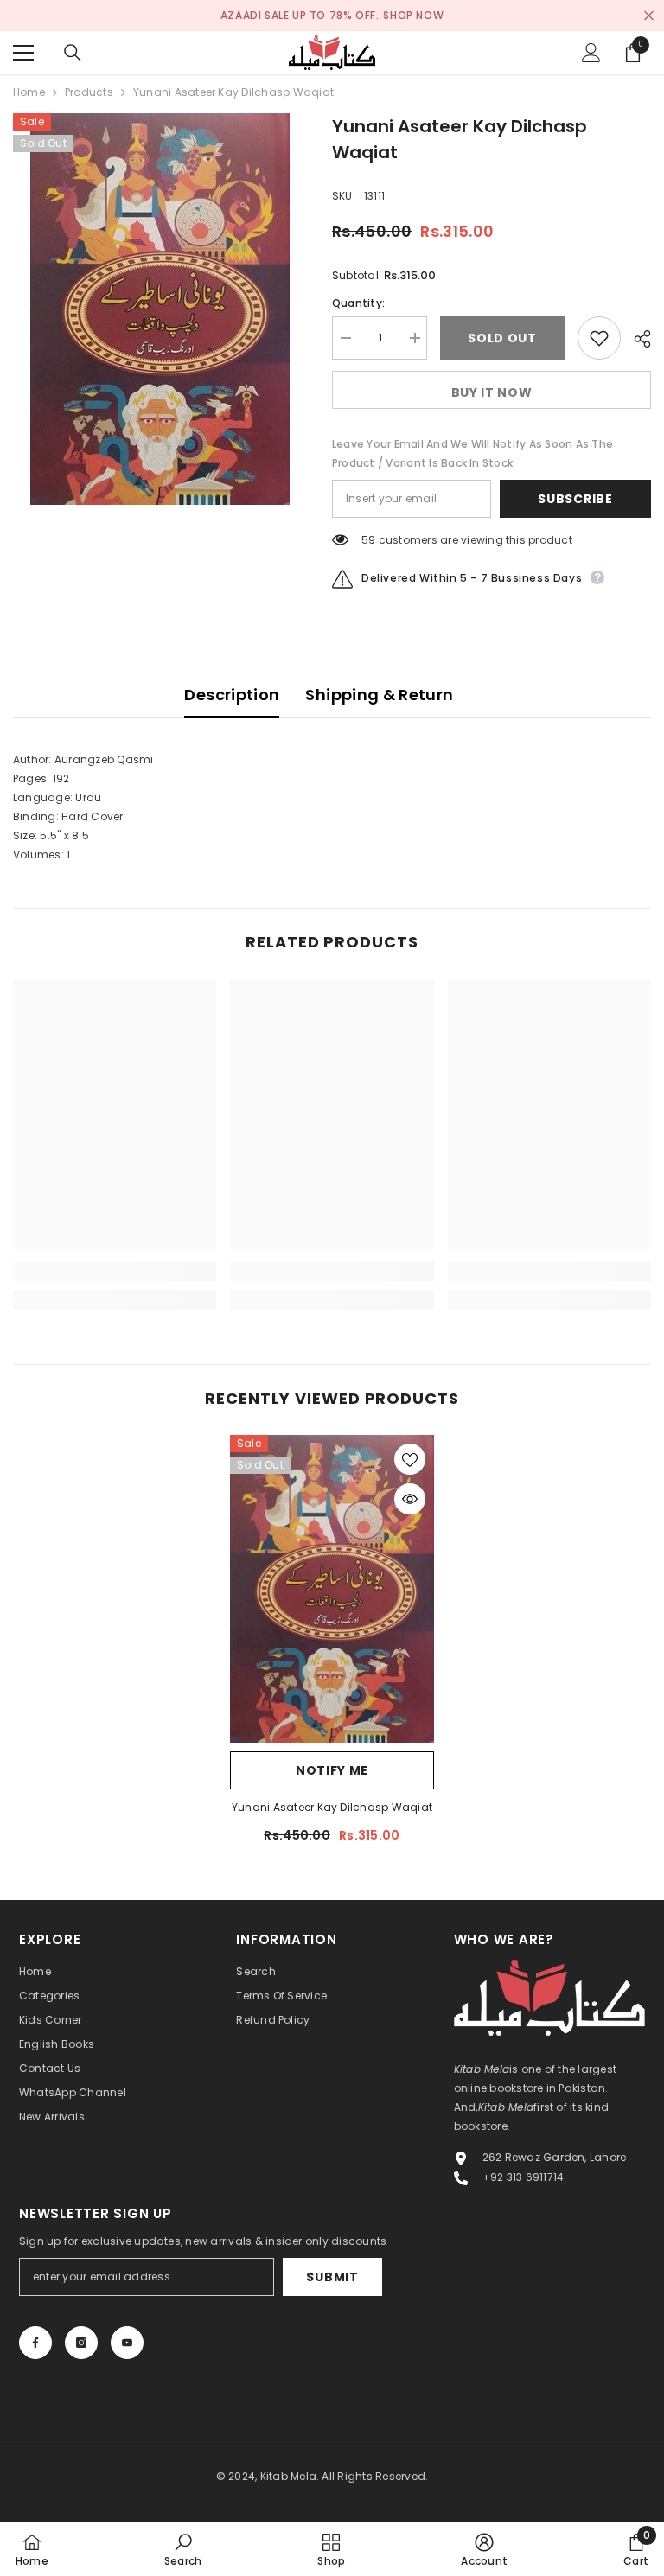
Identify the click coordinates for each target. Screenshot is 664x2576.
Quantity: (358, 303)
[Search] (73, 53)
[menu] (23, 53)
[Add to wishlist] (599, 338)
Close (649, 16)
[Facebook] (35, 2343)
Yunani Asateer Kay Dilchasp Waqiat (332, 1807)
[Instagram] (81, 2343)
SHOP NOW (413, 15)
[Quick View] (410, 1499)
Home (29, 92)
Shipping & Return (379, 695)
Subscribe (575, 499)
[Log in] (591, 53)
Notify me (332, 1770)
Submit (332, 2277)
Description (232, 695)
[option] (160, 309)
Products (89, 92)
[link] (115, 1272)
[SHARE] (636, 339)
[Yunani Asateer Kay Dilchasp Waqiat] (332, 1589)
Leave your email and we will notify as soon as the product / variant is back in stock (472, 453)
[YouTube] (127, 2343)
